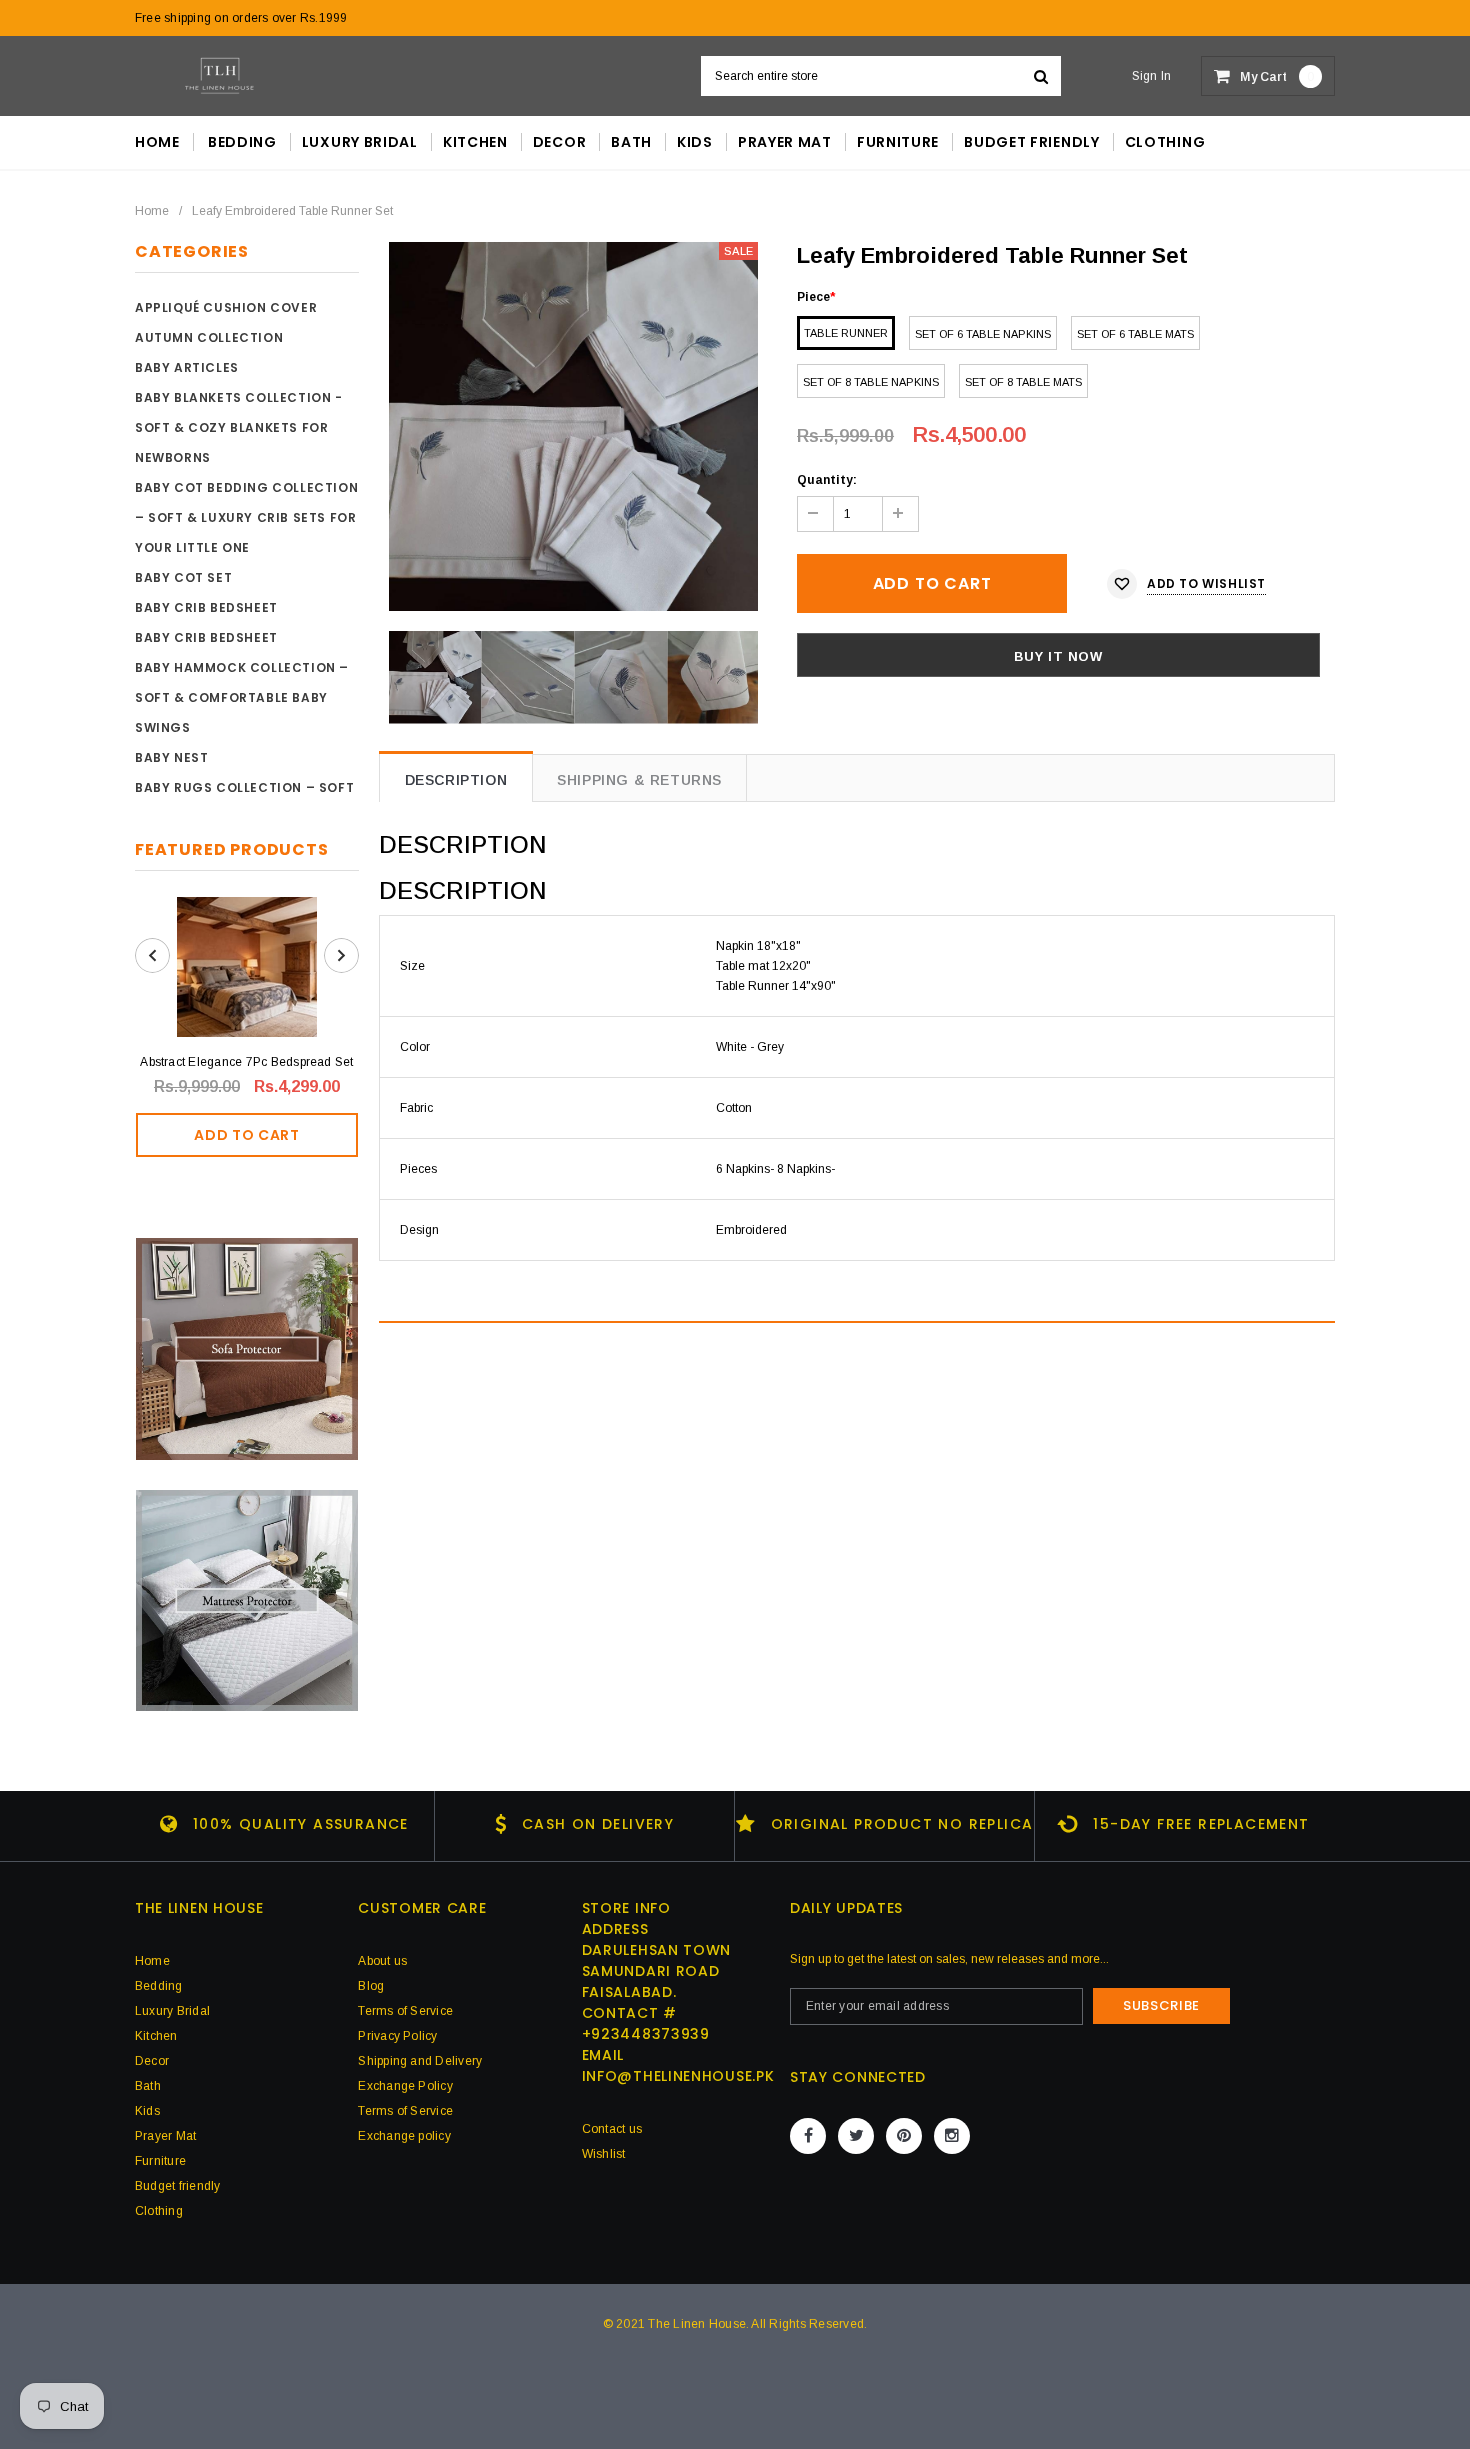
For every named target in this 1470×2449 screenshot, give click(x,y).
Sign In (1152, 76)
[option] (573, 426)
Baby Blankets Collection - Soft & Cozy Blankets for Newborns (239, 427)
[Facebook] (808, 2136)
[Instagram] (952, 2136)
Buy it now (1058, 656)
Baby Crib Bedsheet (206, 607)
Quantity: (827, 480)
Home (152, 211)
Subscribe (1161, 2005)
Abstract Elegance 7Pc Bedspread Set (246, 1062)
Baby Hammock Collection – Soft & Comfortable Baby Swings (242, 697)
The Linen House (697, 2324)
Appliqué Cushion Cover (226, 307)
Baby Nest (171, 757)
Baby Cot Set (183, 577)
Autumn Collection (209, 337)
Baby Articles (187, 367)
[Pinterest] (904, 2136)
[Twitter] (856, 2136)
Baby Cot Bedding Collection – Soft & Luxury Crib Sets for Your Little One (246, 517)
